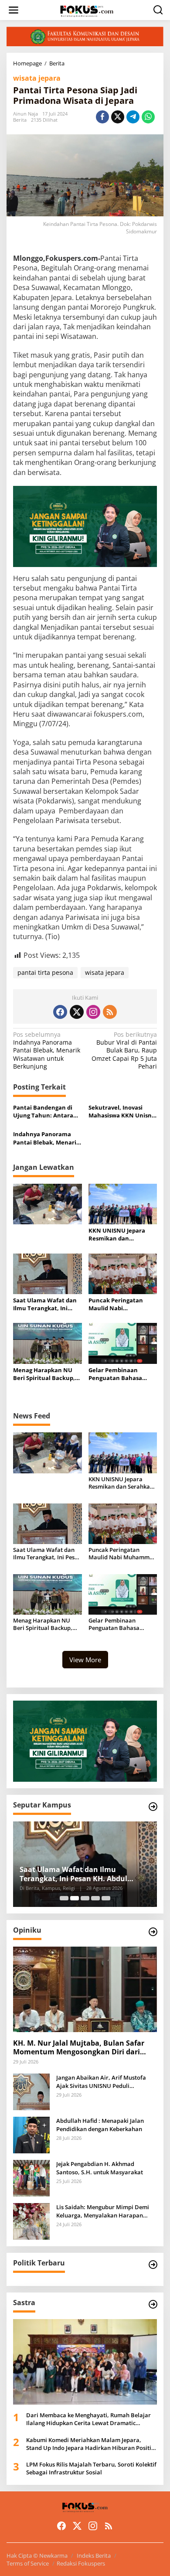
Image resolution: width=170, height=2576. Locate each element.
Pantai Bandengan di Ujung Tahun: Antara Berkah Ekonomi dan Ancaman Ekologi (43, 1111)
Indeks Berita (94, 2556)
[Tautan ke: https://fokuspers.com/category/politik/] (153, 2265)
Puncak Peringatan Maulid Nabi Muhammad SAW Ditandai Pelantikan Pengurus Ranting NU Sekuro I (119, 1304)
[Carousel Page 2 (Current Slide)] (75, 1898)
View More (85, 1660)
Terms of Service (28, 2563)
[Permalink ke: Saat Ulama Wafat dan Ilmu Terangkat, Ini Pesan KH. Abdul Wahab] (48, 1273)
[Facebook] (60, 1012)
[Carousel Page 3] (85, 1898)
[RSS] (110, 1012)
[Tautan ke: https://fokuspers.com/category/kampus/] (153, 1807)
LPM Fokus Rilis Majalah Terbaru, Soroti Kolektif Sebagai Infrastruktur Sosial (91, 2468)
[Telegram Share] (133, 117)
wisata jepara (37, 78)
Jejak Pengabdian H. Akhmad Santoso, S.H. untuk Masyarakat (100, 2168)
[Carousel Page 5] (106, 1898)
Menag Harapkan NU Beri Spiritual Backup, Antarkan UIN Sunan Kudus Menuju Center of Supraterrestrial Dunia (44, 1374)
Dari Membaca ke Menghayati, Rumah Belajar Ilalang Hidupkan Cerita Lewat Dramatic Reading (88, 2419)
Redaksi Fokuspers (81, 2563)
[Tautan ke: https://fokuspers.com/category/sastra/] (153, 2304)
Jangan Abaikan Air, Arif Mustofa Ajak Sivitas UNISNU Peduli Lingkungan (101, 2081)
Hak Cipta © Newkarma (37, 2556)
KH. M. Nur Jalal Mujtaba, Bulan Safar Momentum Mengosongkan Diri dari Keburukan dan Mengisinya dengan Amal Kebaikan (79, 2048)
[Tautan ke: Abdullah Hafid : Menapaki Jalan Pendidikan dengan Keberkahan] (31, 2134)
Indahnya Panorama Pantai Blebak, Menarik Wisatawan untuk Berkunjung (47, 1051)
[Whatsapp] (148, 117)
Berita (20, 120)
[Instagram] (93, 1012)
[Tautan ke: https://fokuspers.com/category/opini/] (153, 1932)
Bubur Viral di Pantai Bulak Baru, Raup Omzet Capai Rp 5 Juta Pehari (124, 1051)
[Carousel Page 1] (64, 1898)
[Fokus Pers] (87, 10)
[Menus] (14, 10)
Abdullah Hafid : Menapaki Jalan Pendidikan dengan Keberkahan (100, 2125)
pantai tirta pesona (45, 972)
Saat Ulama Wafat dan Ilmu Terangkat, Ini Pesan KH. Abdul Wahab (47, 1304)
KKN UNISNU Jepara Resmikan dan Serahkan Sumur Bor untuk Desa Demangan (121, 1234)
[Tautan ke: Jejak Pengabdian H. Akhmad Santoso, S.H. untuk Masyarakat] (31, 2178)
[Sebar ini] (102, 117)
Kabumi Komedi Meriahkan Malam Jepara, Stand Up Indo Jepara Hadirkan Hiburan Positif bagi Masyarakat (90, 2444)
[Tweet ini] (118, 117)
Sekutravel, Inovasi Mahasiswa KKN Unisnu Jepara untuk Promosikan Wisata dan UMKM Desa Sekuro (122, 1111)
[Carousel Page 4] (95, 1898)
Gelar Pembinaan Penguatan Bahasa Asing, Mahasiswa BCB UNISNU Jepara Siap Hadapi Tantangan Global (120, 1374)
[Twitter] (77, 1012)
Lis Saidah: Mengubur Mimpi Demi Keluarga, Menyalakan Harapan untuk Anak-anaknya (103, 2211)
